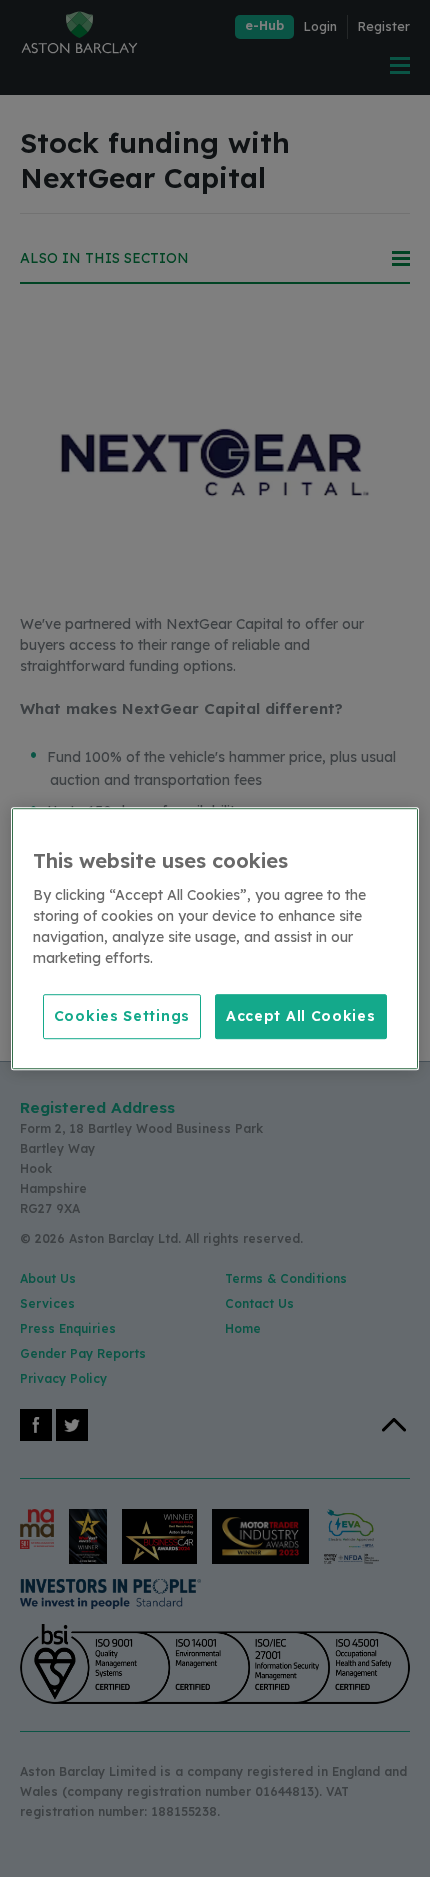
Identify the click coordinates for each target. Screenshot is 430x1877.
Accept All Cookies (301, 1016)
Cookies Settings (122, 1016)
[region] (215, 939)
